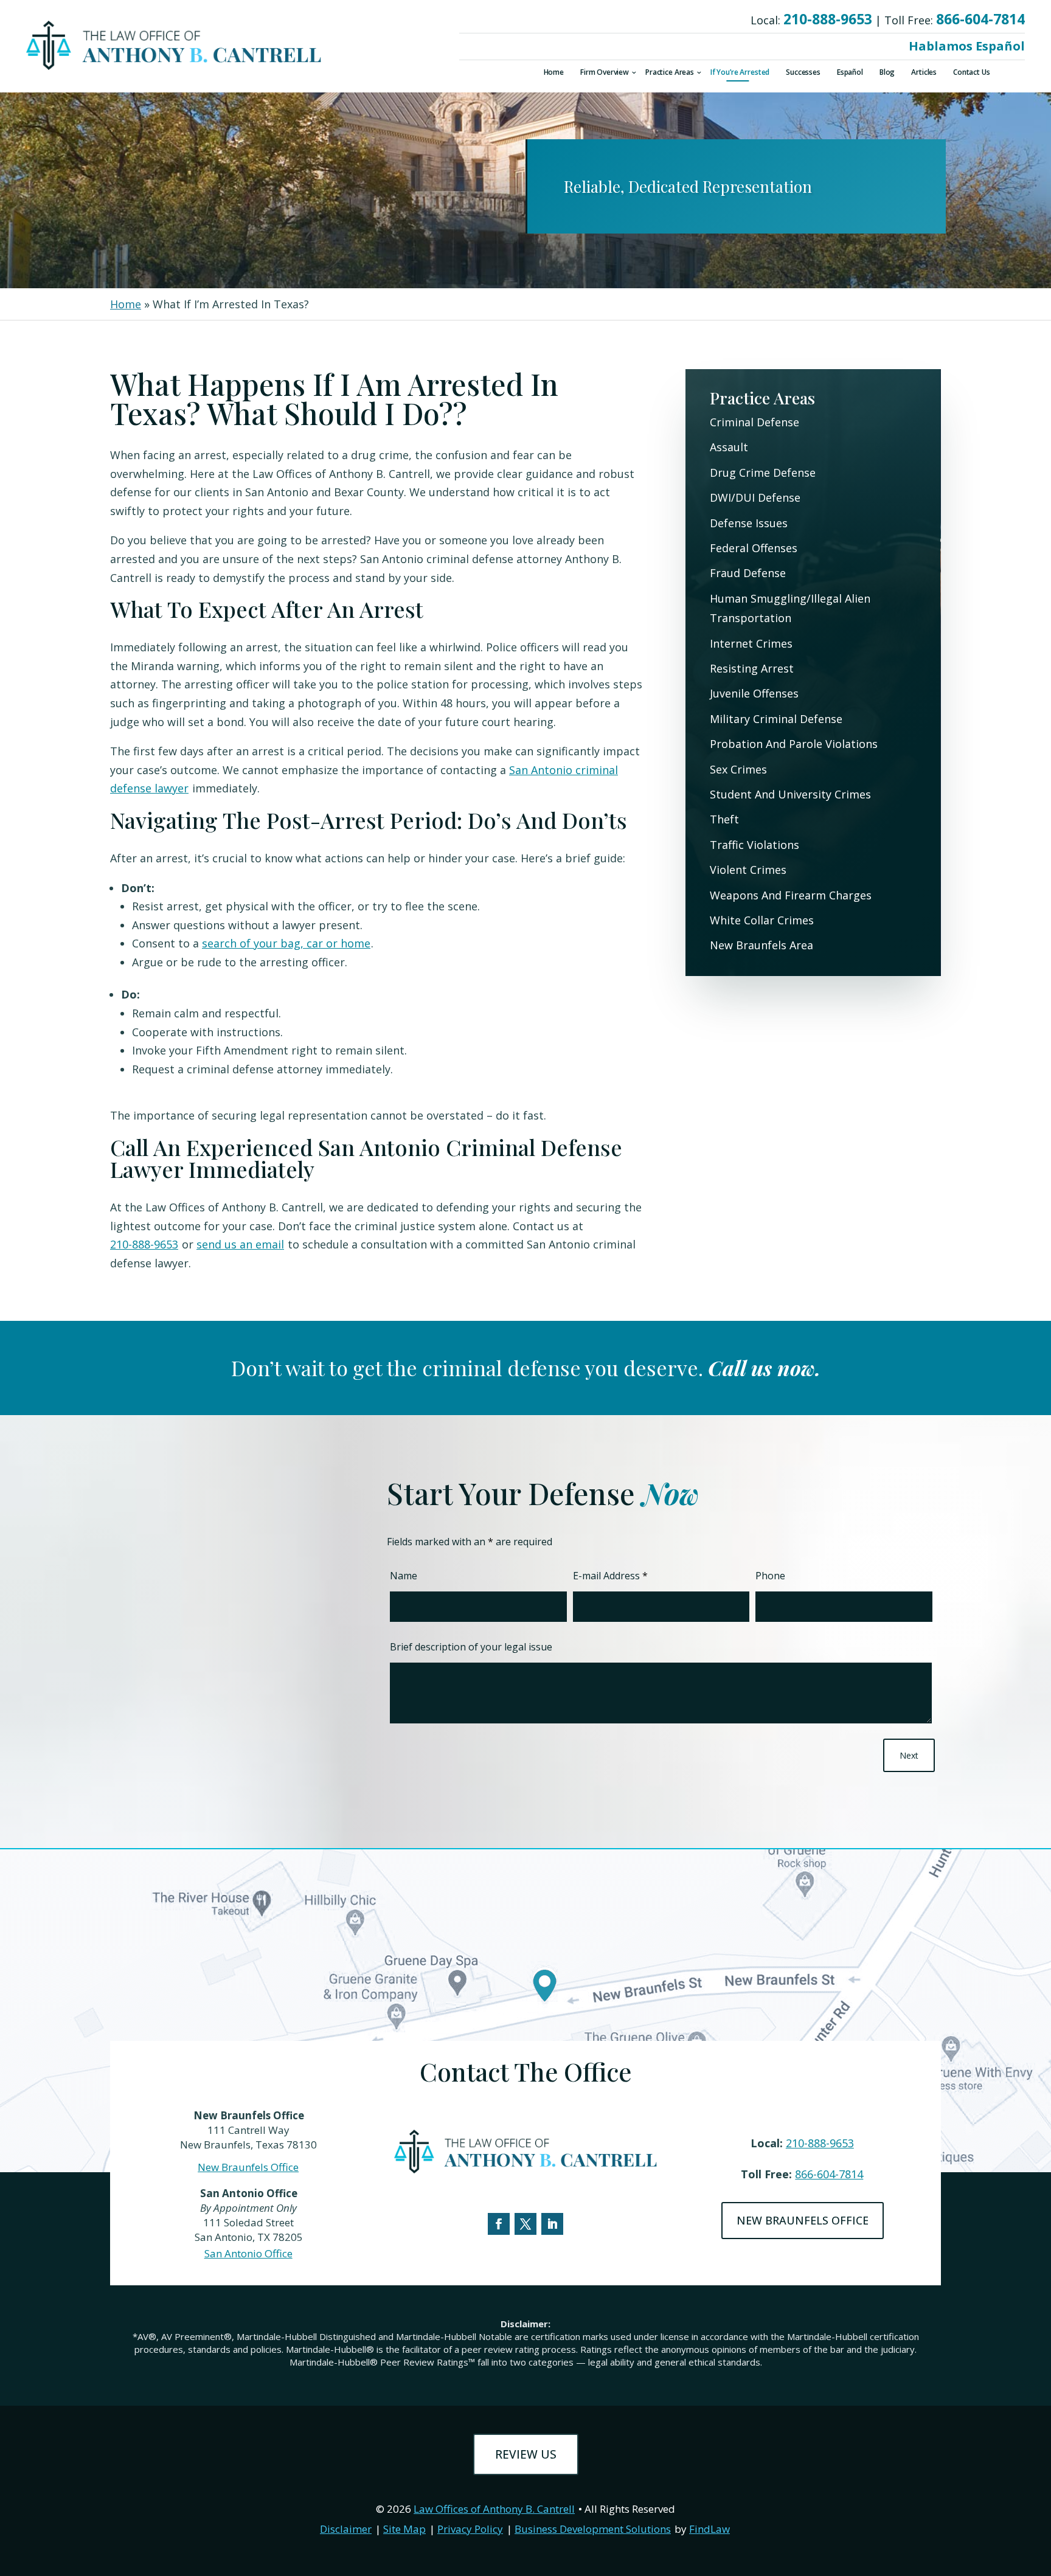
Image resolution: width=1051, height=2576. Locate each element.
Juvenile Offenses (754, 693)
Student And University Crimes (790, 794)
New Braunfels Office (248, 2167)
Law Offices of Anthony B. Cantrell (494, 2509)
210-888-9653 (828, 19)
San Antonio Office (248, 2253)
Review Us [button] (526, 2454)
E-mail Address (610, 1576)
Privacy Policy (470, 2529)
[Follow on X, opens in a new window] (525, 2224)
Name (404, 1576)
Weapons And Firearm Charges (791, 895)
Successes (803, 73)
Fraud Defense (748, 573)
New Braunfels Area (761, 945)
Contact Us (972, 73)
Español (850, 73)
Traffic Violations (754, 845)
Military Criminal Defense (776, 719)
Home (554, 73)
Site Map (404, 2529)
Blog (887, 73)
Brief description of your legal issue (471, 1647)
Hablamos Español (967, 46)
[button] (1039, 2488)
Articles (924, 73)
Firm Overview (605, 73)
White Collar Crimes (762, 920)
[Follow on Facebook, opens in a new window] (499, 2224)
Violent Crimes (748, 870)
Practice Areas (670, 73)
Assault (729, 447)
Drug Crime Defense (763, 473)
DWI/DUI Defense (755, 497)
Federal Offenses (754, 548)
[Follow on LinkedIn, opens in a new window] (552, 2224)
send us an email (240, 1244)
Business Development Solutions (593, 2529)
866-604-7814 (980, 19)
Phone (770, 1576)
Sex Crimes (738, 769)
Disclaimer (346, 2529)
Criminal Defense (754, 422)
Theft (724, 819)
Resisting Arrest (752, 668)
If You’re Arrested (740, 73)
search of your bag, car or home (286, 943)
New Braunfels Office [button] (803, 2220)
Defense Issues (749, 523)
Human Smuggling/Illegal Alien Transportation (790, 608)
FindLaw (709, 2529)
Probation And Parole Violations (794, 744)
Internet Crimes (751, 643)
